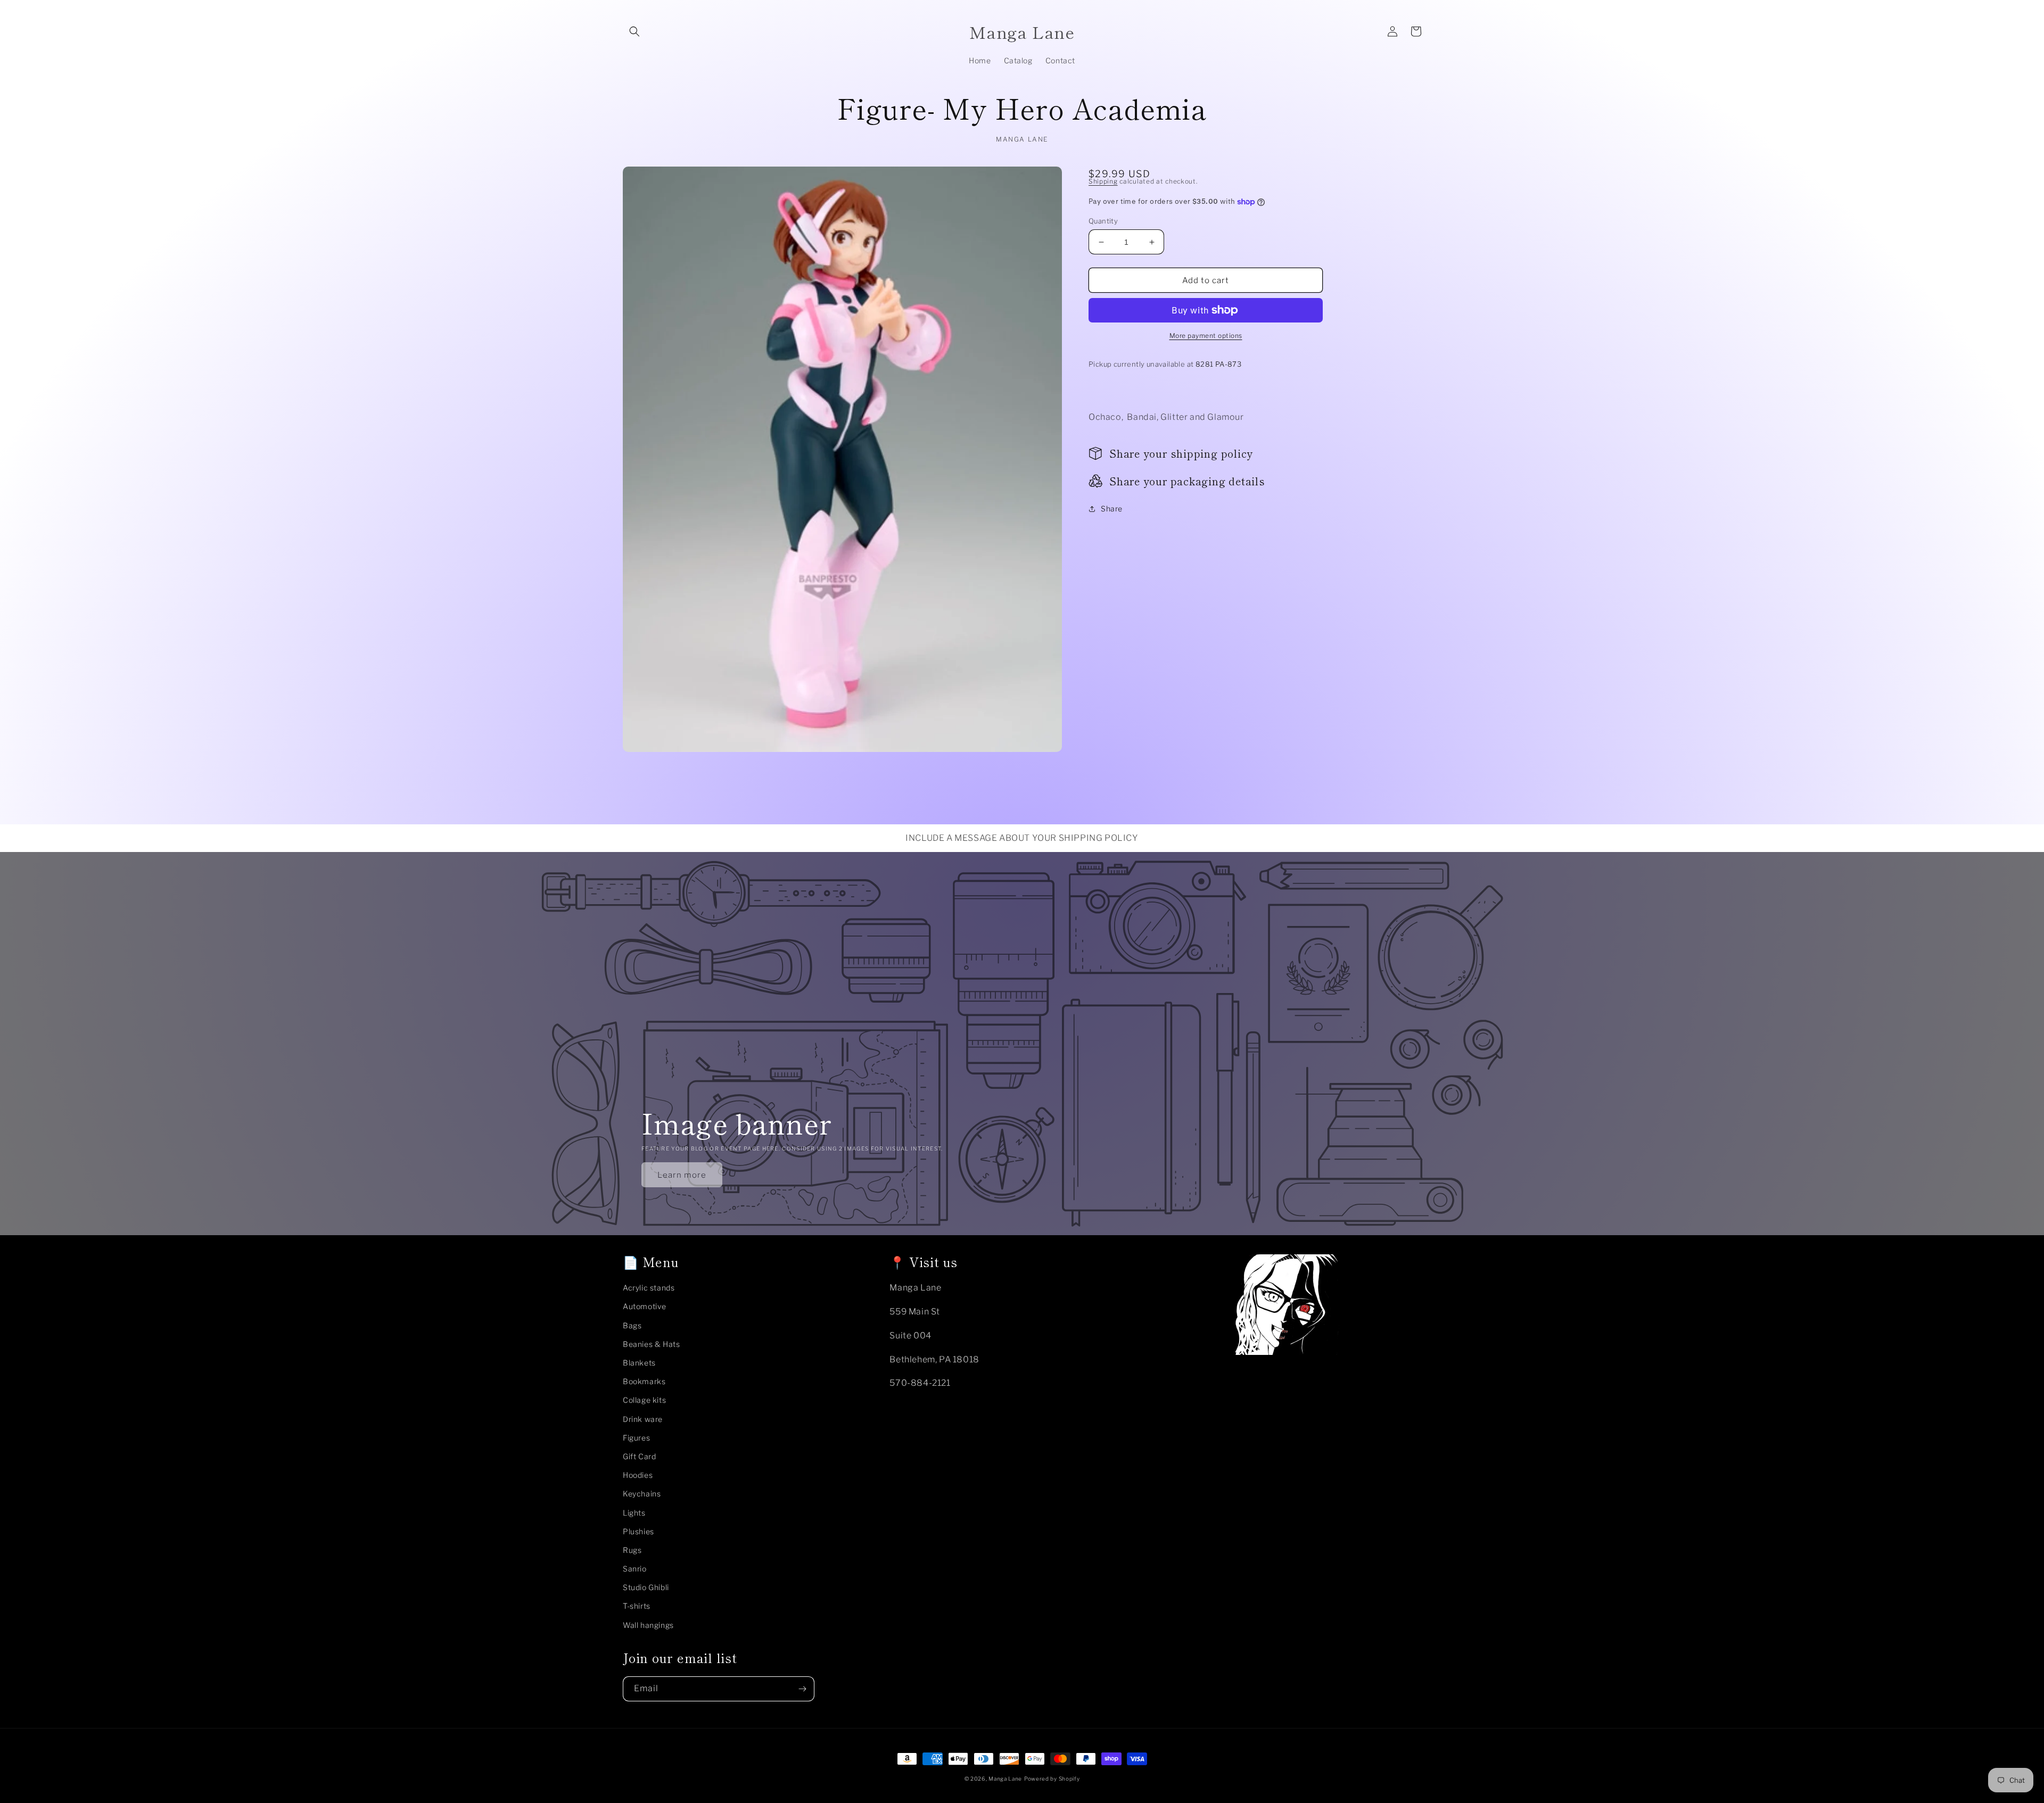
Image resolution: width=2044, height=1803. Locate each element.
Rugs (632, 1550)
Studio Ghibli (646, 1587)
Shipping (1103, 181)
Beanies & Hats (651, 1344)
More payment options (1206, 336)
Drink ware (643, 1419)
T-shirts (637, 1606)
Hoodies (638, 1475)
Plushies (638, 1531)
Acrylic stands (649, 1288)
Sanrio (635, 1569)
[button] (634, 31)
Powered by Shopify (1052, 1779)
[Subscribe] (802, 1689)
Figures (636, 1438)
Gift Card (639, 1456)
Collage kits (644, 1400)
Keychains (642, 1494)
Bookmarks (644, 1381)
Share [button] (1112, 508)
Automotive (645, 1306)
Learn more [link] (682, 1175)
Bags (632, 1325)
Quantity (1103, 221)
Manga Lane (1005, 1779)
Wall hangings (648, 1625)
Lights (634, 1513)
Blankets (639, 1363)
